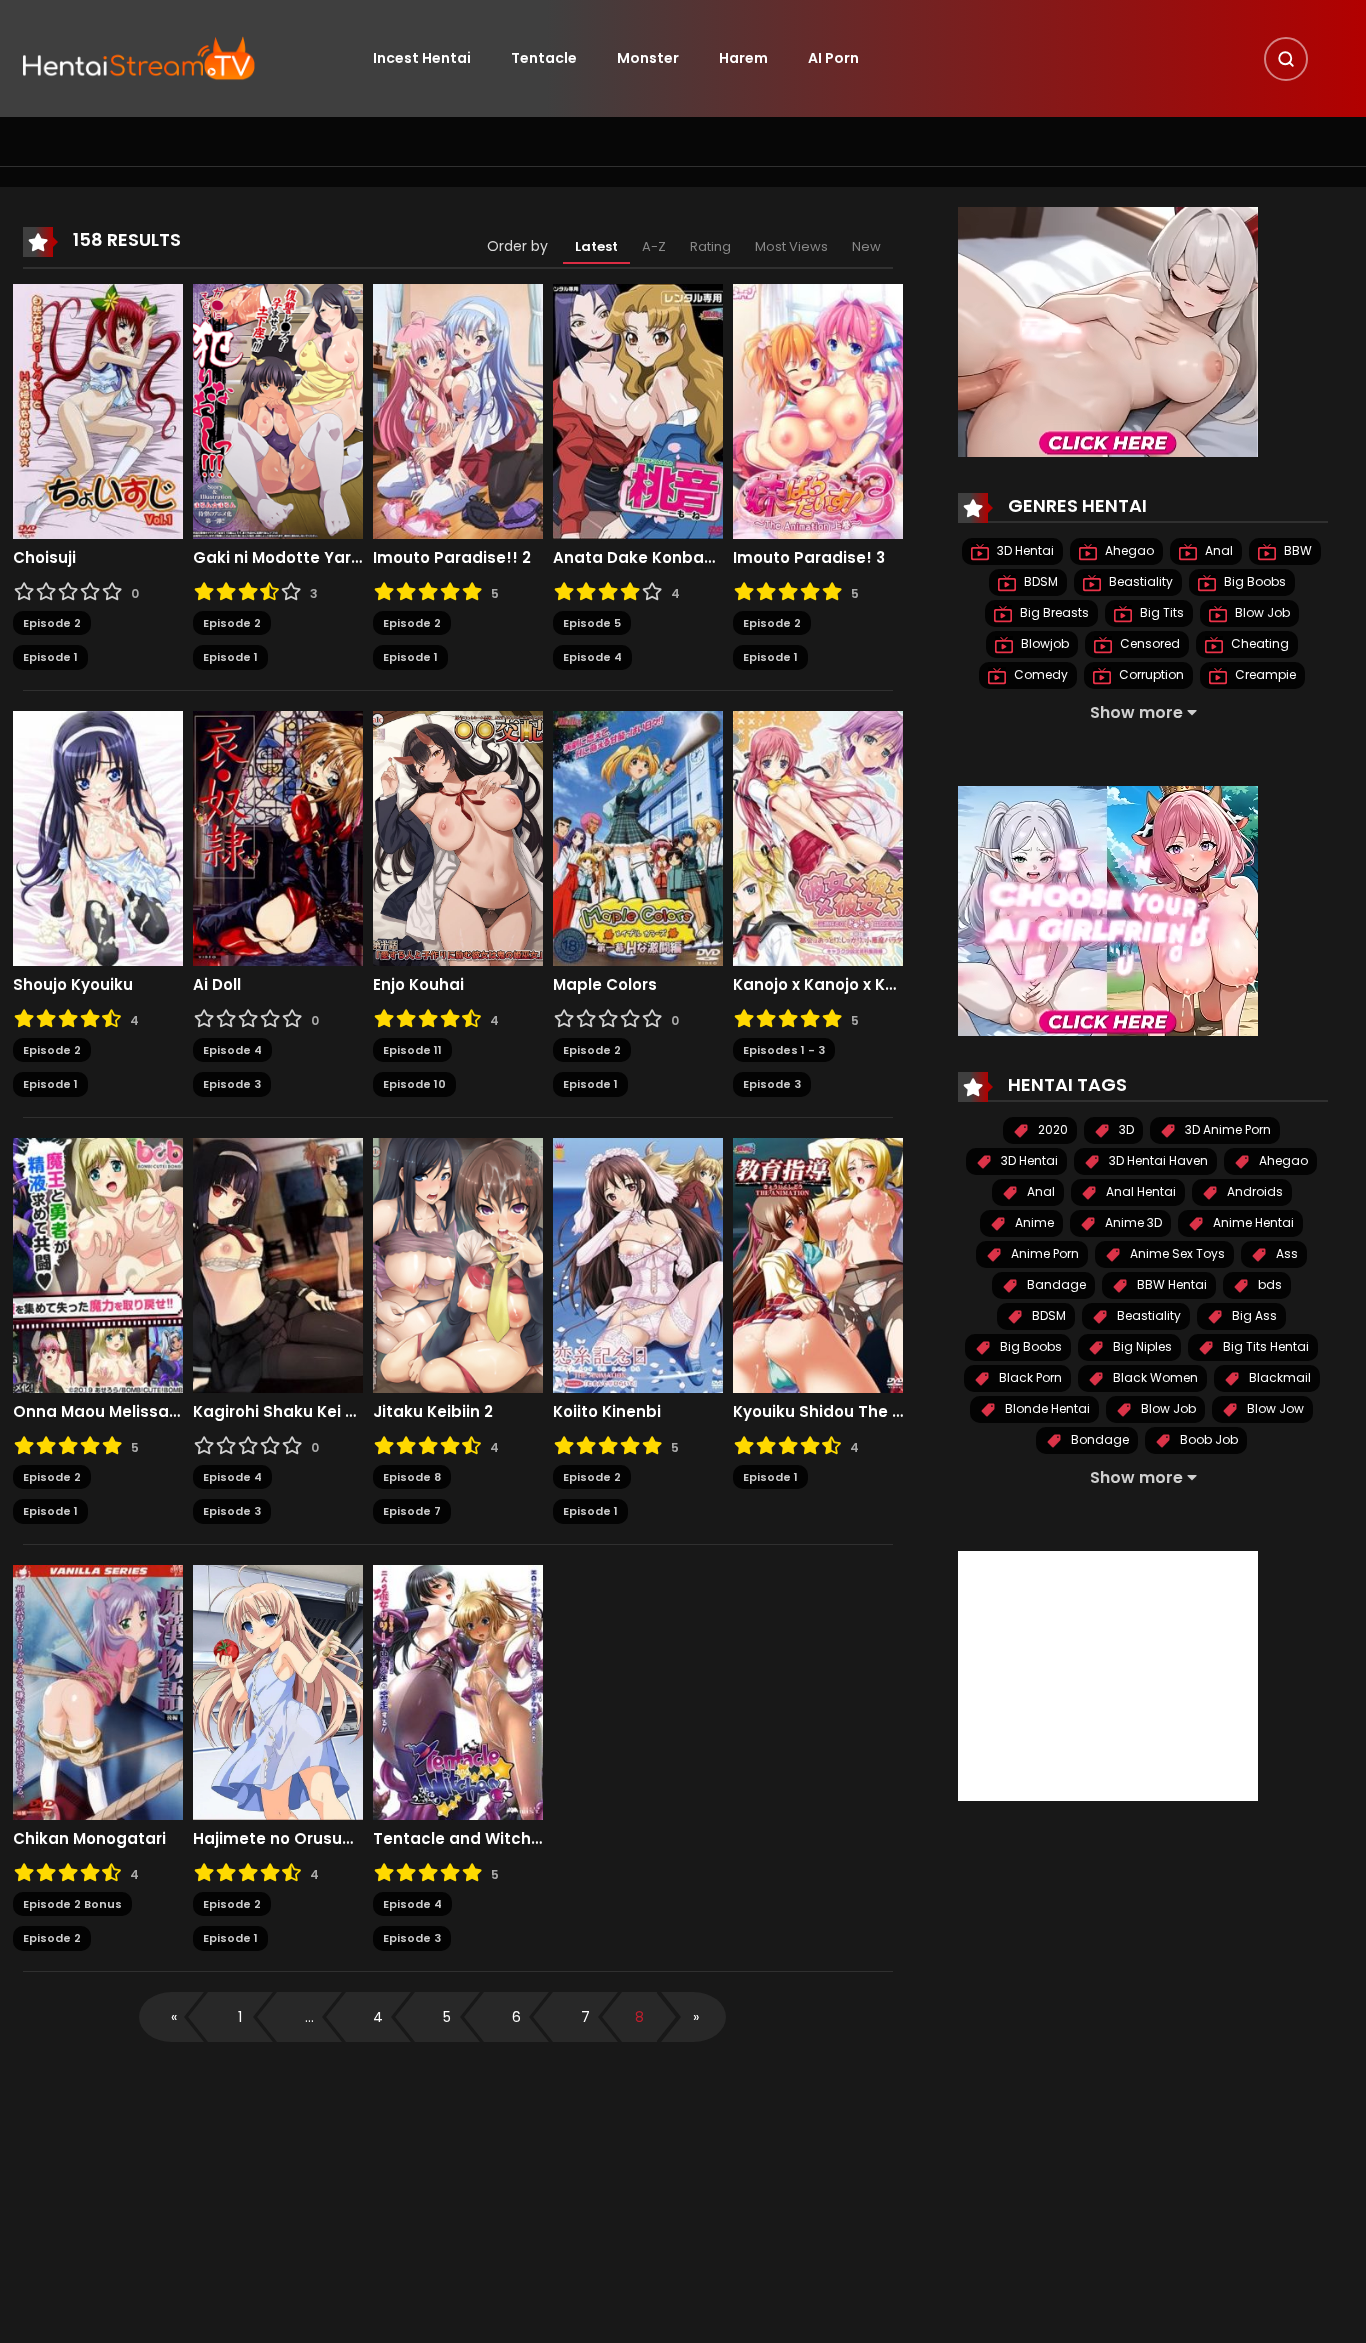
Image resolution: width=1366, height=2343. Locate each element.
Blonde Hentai (1046, 1408)
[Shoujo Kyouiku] (98, 837)
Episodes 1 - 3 (784, 1050)
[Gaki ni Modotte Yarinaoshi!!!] (278, 410)
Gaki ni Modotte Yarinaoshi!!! (278, 558)
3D (1125, 1129)
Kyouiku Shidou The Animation (818, 1412)
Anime (1033, 1222)
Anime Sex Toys (1176, 1253)
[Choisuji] (98, 410)
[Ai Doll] (278, 837)
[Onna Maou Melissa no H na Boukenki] (98, 1264)
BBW (1296, 550)
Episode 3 (232, 1084)
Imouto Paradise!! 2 (452, 558)
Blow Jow (1274, 1408)
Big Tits (1160, 612)
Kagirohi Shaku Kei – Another (278, 1412)
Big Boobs (1253, 581)
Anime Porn (1043, 1253)
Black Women (1154, 1377)
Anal (1217, 550)
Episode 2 (52, 623)
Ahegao (1128, 550)
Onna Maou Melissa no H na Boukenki (98, 1412)
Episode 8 (412, 1477)
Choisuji (44, 558)
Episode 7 (412, 1511)
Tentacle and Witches (458, 1839)
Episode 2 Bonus (72, 1904)
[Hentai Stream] (139, 57)
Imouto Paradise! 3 (809, 558)
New (866, 246)
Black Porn (1029, 1377)
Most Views (791, 246)
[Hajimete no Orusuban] (278, 1691)
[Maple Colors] (638, 837)
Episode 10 (414, 1084)
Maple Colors (605, 985)
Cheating (1258, 643)
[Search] (1286, 59)
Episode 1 (50, 657)
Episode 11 (412, 1050)
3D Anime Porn (1226, 1129)
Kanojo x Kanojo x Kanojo (818, 985)
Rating (710, 246)
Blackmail (1278, 1377)
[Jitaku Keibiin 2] (458, 1264)
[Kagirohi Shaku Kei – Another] (278, 1264)
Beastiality (1139, 581)
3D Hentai (1024, 550)
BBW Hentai (1170, 1284)
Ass (1285, 1253)
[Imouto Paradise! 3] (818, 410)
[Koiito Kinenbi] (638, 1264)
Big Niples (1141, 1346)
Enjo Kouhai (418, 985)
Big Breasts (1053, 612)
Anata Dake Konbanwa (638, 558)
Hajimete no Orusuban (278, 1839)
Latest (596, 246)
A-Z (654, 246)
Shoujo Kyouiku (73, 985)
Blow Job (1261, 612)
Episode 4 (592, 657)
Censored (1148, 643)
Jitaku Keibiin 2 (433, 1412)
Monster (648, 58)
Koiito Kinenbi (607, 1412)
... (309, 2017)
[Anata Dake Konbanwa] (638, 410)
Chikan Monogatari (89, 1839)
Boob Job (1207, 1439)
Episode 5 (592, 623)
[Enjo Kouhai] (458, 837)
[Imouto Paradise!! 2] (458, 410)
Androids (1253, 1191)
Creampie (1264, 674)
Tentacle (544, 58)
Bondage (1098, 1439)
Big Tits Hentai (1264, 1346)
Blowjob (1043, 643)
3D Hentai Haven (1157, 1160)
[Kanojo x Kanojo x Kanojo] (818, 837)
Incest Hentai (422, 58)
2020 (1051, 1129)
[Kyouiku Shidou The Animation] (818, 1264)
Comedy (1039, 674)
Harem (743, 58)
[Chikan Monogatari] (98, 1691)
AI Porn (833, 58)
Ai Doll (217, 985)
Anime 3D (1132, 1222)
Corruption (1150, 674)
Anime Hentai (1252, 1222)
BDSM (1039, 581)
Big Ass (1253, 1315)
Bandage (1055, 1284)
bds (1268, 1284)
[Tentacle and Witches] (458, 1691)
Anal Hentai (1139, 1191)
